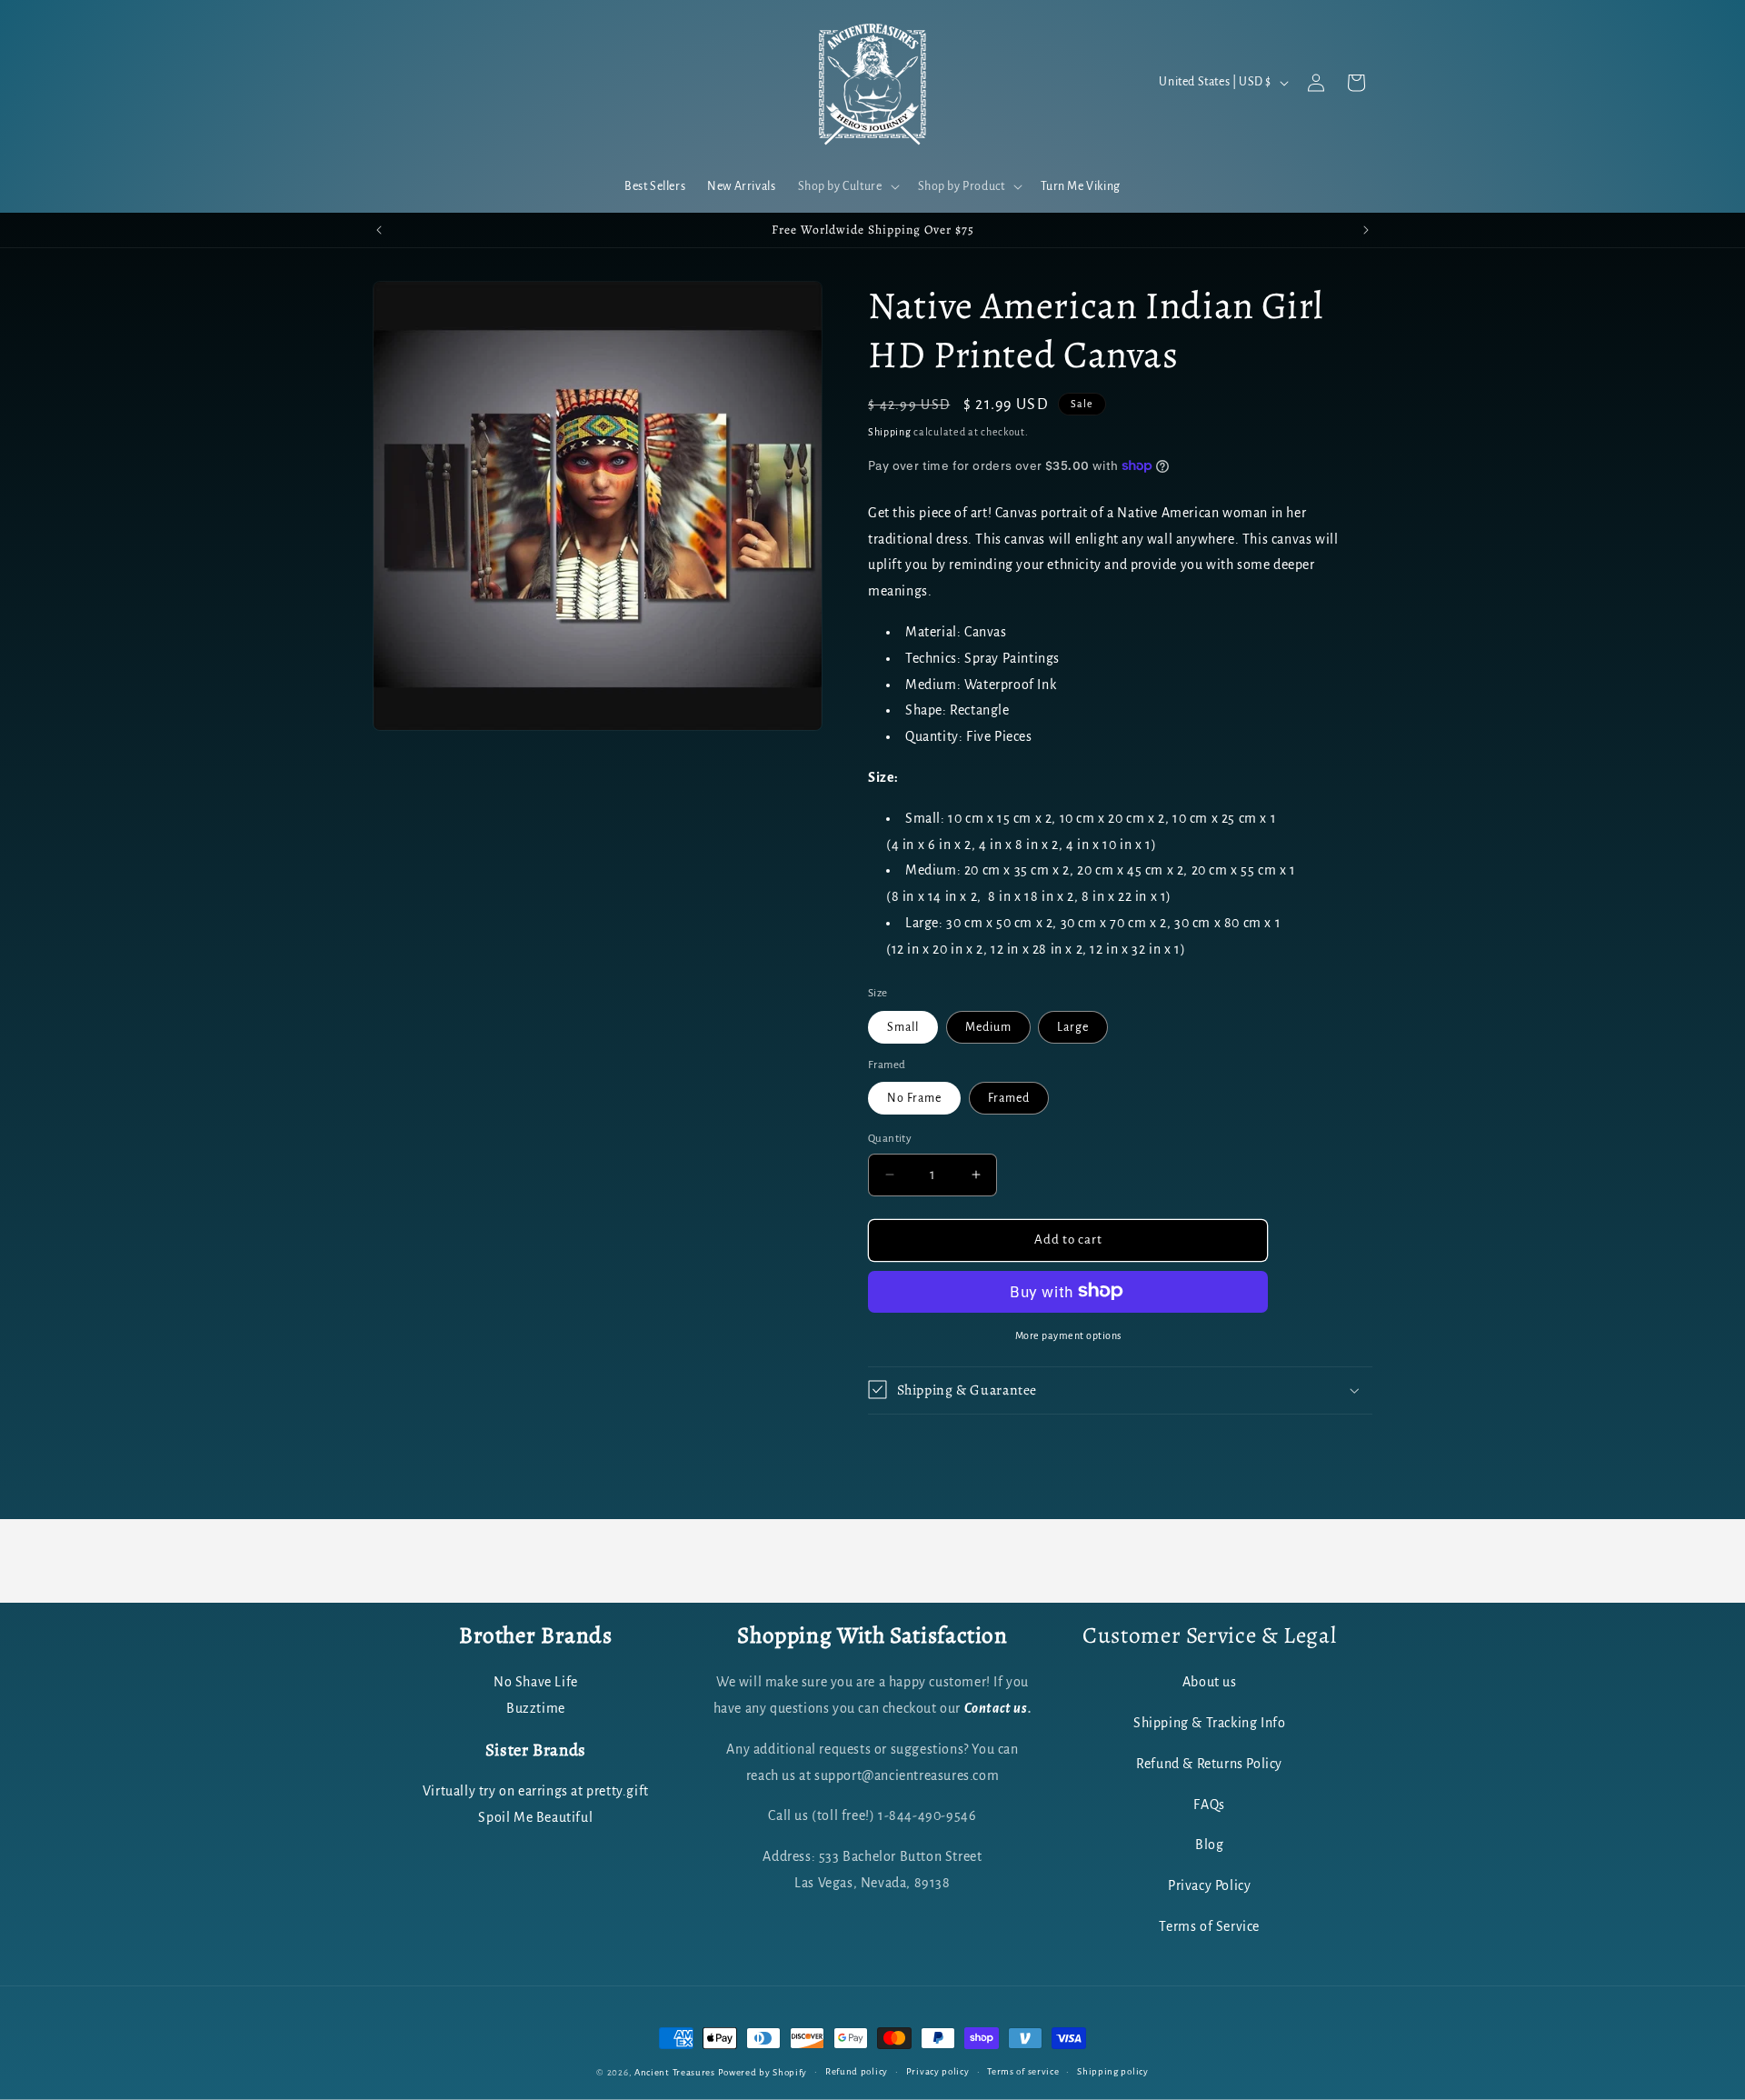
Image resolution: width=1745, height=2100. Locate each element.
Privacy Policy (1209, 1886)
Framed (1009, 1098)
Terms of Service (1209, 1927)
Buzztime (536, 1709)
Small (903, 1026)
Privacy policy (938, 2071)
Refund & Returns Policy (1209, 1764)
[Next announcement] (1366, 230)
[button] (847, 186)
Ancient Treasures (675, 2072)
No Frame (914, 1098)
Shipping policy (1113, 2071)
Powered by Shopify (763, 2072)
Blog (1209, 1845)
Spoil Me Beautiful (535, 1817)
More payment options (1068, 1335)
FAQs (1209, 1805)
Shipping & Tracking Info (1209, 1724)
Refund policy (857, 2071)
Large (1073, 1026)
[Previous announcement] (379, 230)
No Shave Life (536, 1683)
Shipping (890, 432)
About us (1210, 1683)
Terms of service (1023, 2071)
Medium (988, 1026)
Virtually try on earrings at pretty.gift (536, 1791)
